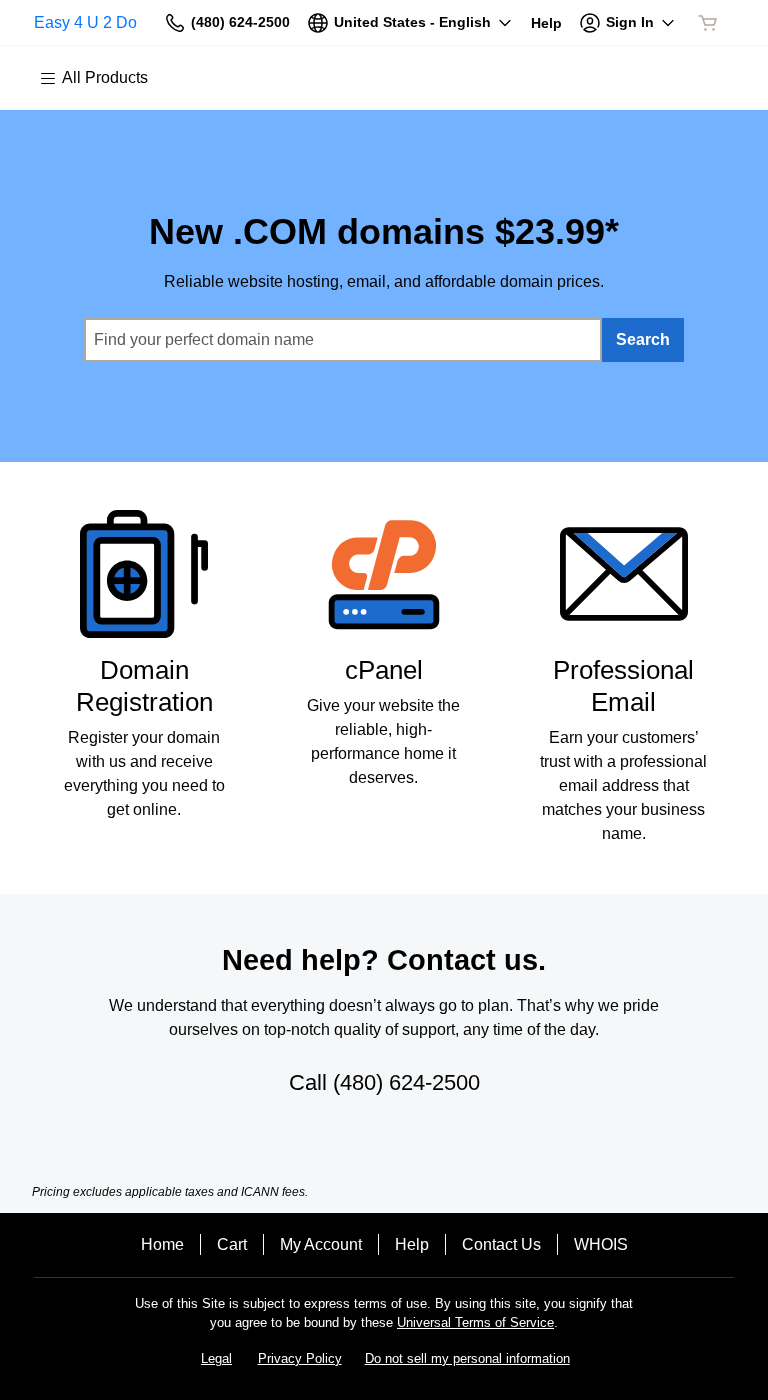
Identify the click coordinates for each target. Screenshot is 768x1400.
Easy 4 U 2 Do (85, 22)
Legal (216, 1358)
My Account (321, 1244)
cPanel (384, 670)
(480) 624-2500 (406, 1082)
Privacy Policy (300, 1358)
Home (162, 1244)
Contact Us (501, 1244)
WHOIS (601, 1244)
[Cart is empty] (708, 23)
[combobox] (343, 340)
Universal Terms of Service (475, 1322)
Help (412, 1244)
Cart (232, 1244)
